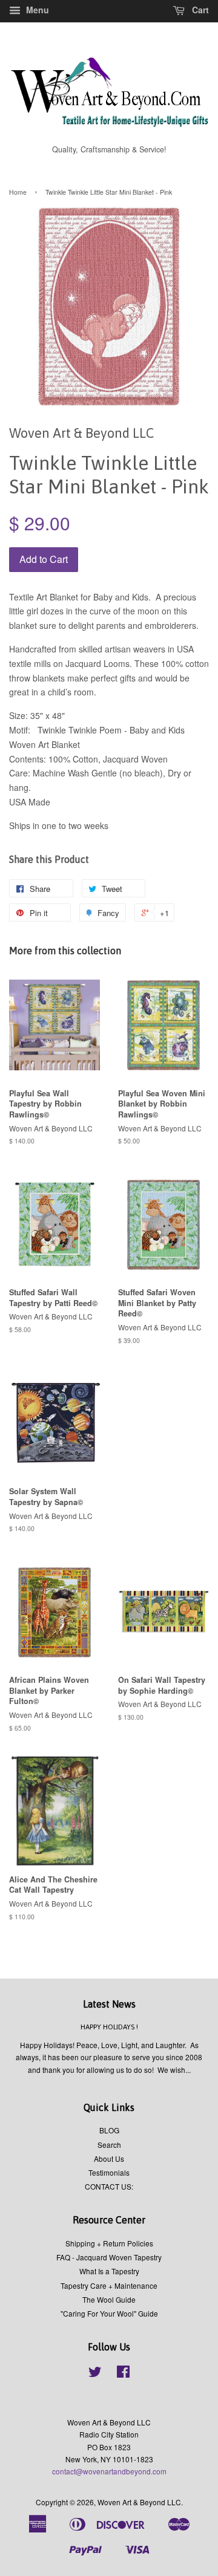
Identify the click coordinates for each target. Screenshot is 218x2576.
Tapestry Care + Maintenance (109, 2285)
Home (18, 192)
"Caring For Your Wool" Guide (109, 2313)
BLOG (109, 2130)
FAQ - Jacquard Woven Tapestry (109, 2257)
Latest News (109, 2004)
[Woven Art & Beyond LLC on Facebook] (123, 2374)
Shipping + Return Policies (109, 2243)
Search (109, 2145)
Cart (199, 10)
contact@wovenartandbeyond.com (109, 2471)
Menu (36, 10)
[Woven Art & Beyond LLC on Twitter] (95, 2374)
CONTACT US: (109, 2186)
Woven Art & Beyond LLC (139, 2502)
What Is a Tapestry (109, 2271)
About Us (109, 2158)
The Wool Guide (109, 2299)
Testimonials (109, 2172)
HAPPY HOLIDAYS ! (109, 2027)
